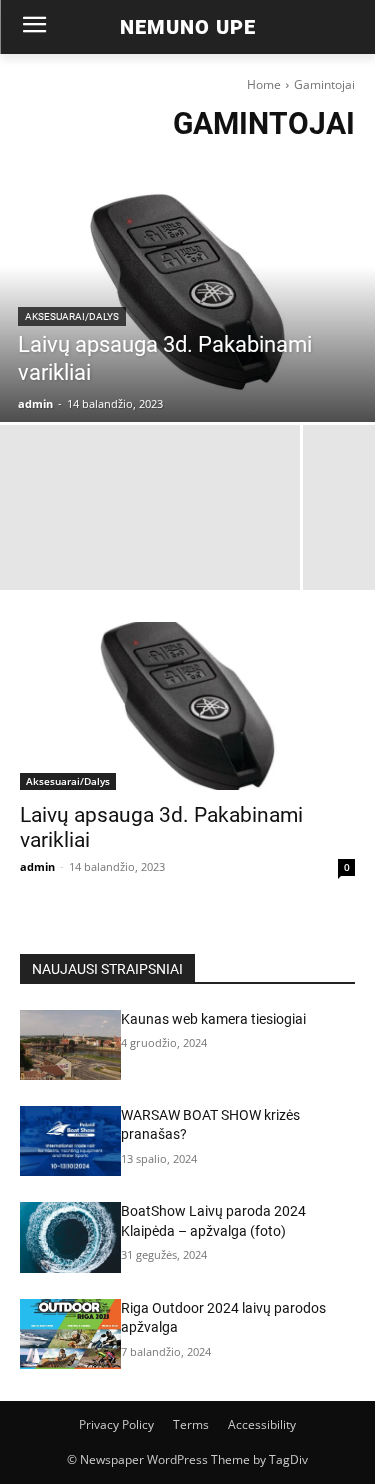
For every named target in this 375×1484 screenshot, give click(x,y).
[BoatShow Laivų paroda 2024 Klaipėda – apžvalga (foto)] (70, 1237)
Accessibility (262, 1424)
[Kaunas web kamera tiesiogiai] (70, 1045)
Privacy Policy (116, 1424)
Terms (191, 1424)
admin (37, 866)
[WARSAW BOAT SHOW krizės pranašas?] (70, 1141)
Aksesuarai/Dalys (72, 316)
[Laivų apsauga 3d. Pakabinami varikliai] (187, 292)
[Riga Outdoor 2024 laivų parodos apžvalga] (70, 1334)
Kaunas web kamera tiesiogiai (213, 1019)
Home (264, 84)
